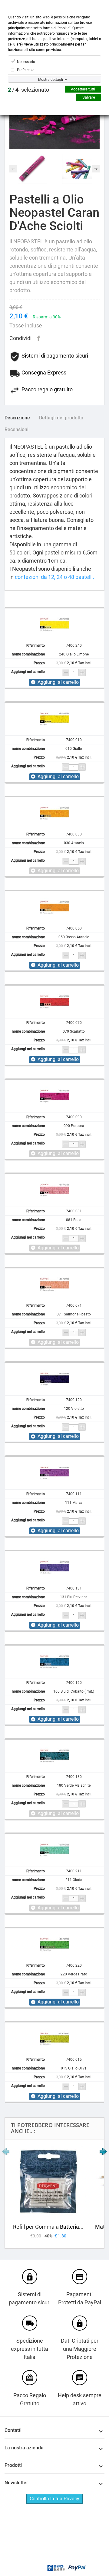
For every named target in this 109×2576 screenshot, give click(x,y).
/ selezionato (28, 90)
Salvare (89, 97)
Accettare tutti (83, 89)
